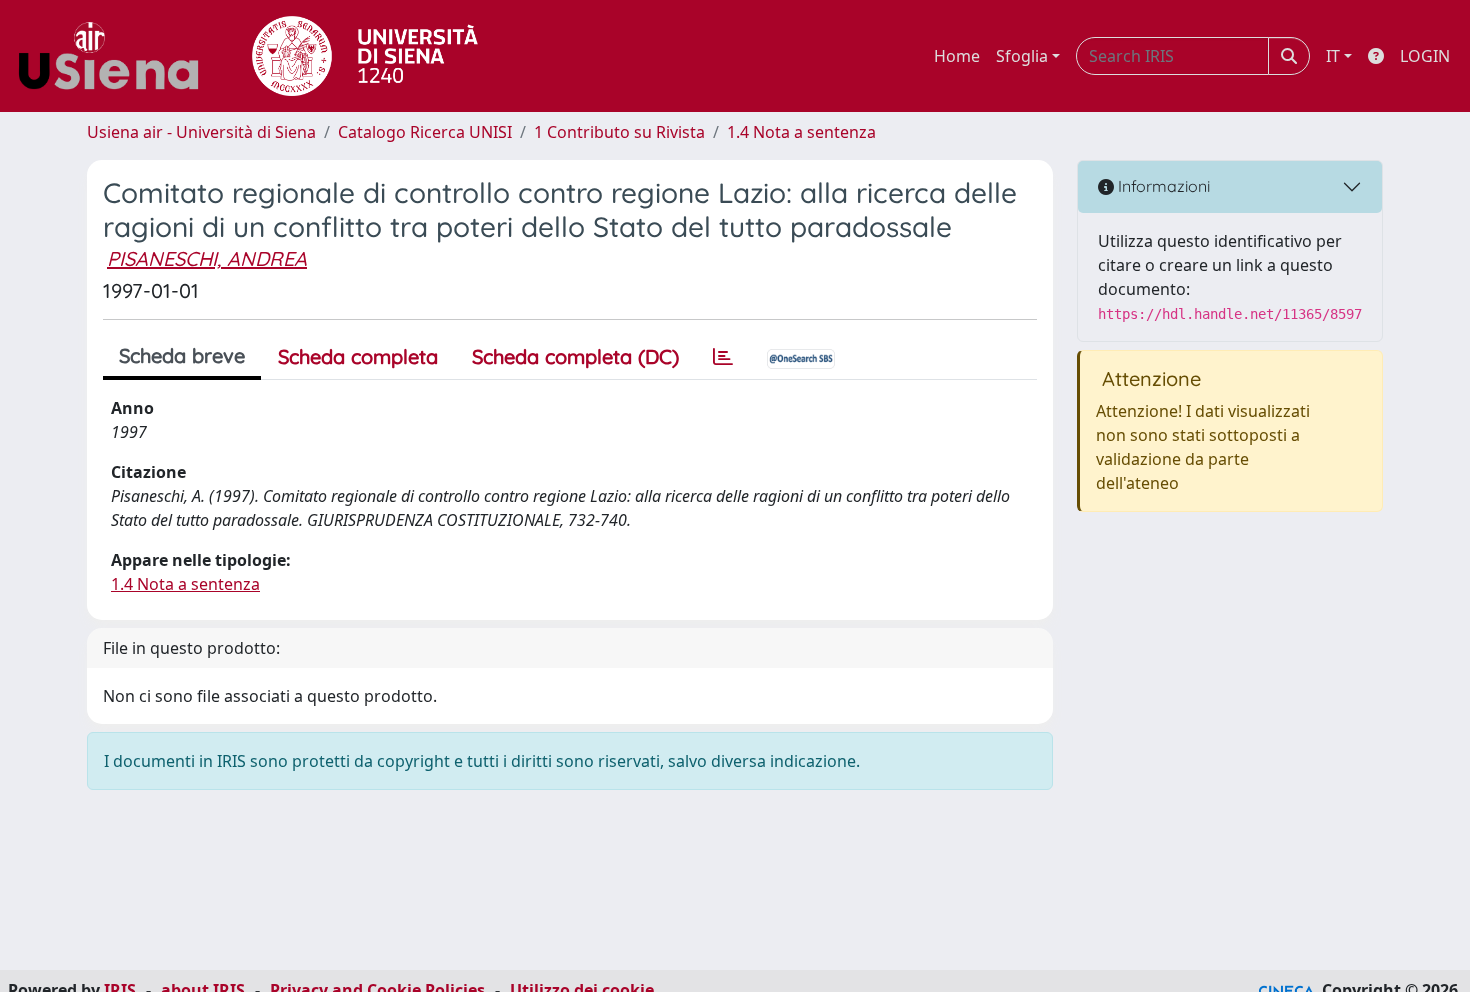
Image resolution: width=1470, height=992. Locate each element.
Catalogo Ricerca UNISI (425, 132)
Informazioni (1162, 186)
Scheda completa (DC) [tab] (575, 356)
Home (957, 56)
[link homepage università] (365, 56)
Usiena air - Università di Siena (201, 132)
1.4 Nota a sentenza (801, 132)
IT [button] (1333, 56)
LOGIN (1425, 56)
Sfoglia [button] (1022, 56)
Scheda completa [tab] (358, 356)
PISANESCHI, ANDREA (207, 258)
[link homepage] (116, 56)
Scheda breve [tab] (182, 355)
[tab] (723, 357)
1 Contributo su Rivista (619, 132)
